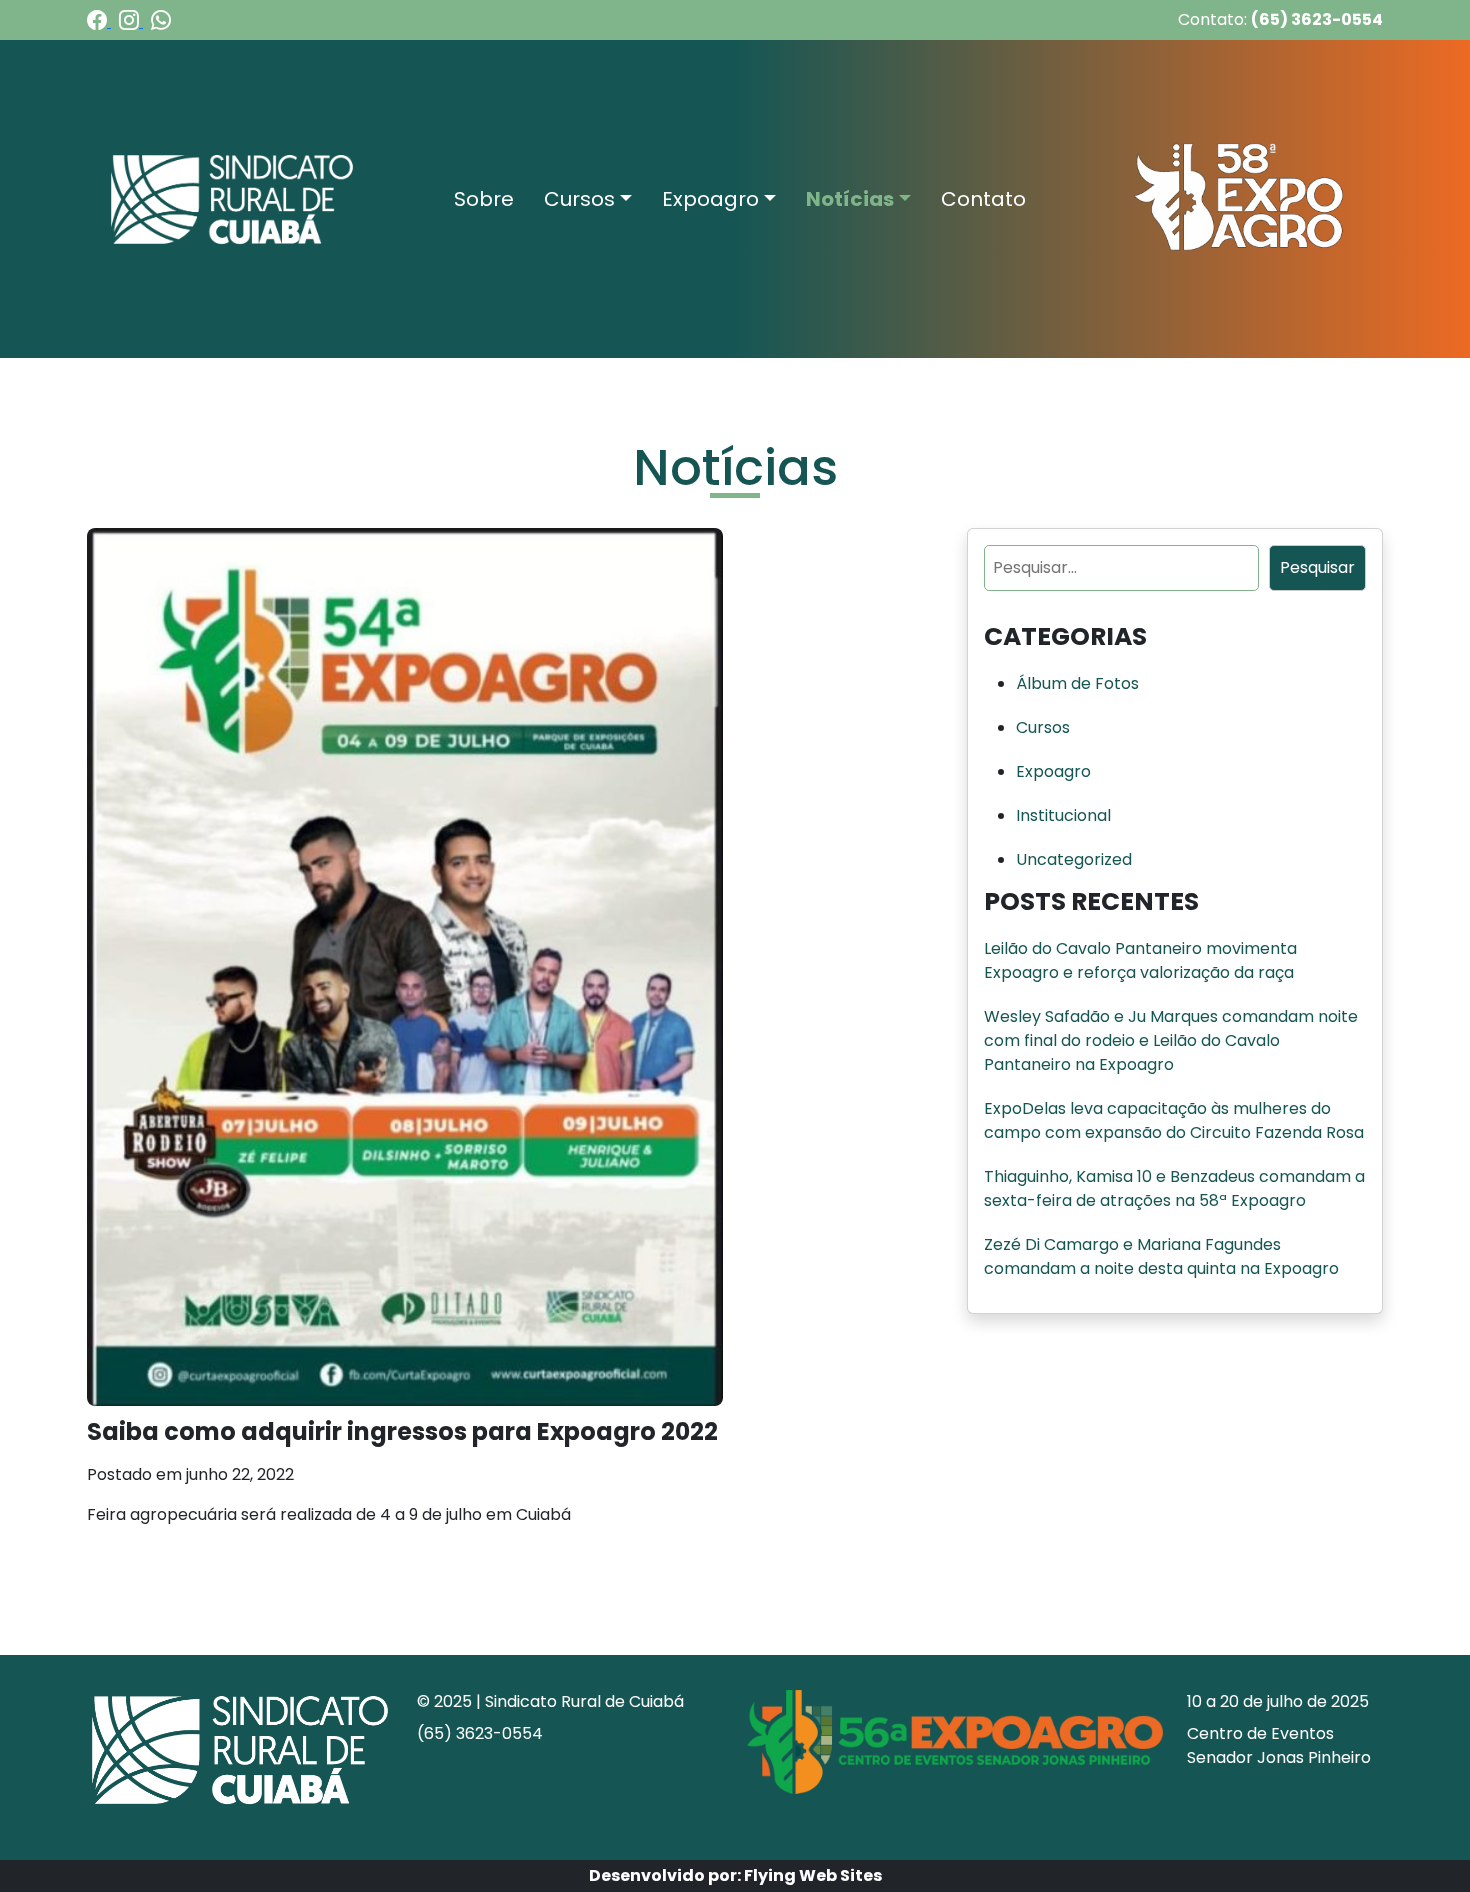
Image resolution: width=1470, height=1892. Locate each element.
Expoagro (710, 199)
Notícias (850, 199)
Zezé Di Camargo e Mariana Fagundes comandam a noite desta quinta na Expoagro (1161, 1256)
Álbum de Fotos (1077, 683)
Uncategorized (1074, 859)
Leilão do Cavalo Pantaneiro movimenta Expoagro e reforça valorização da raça (1140, 960)
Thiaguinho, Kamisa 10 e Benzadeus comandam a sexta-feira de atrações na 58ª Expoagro (1174, 1188)
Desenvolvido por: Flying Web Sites (735, 1875)
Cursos (579, 199)
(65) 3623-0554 (1317, 19)
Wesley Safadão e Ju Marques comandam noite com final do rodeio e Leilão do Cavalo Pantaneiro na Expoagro (1171, 1040)
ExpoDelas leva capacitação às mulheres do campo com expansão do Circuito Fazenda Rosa (1174, 1120)
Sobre (484, 199)
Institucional (1063, 815)
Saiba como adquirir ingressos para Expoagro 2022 (402, 1431)
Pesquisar (1317, 567)
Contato (983, 199)
